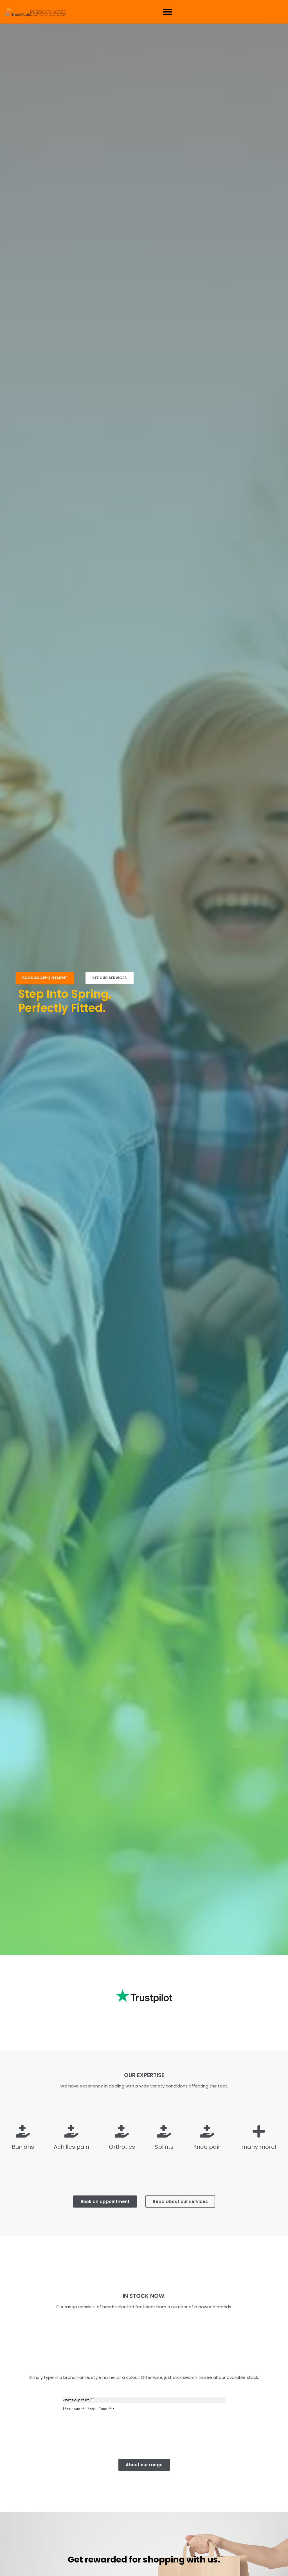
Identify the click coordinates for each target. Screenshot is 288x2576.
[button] (167, 12)
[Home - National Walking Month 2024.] (36, 12)
